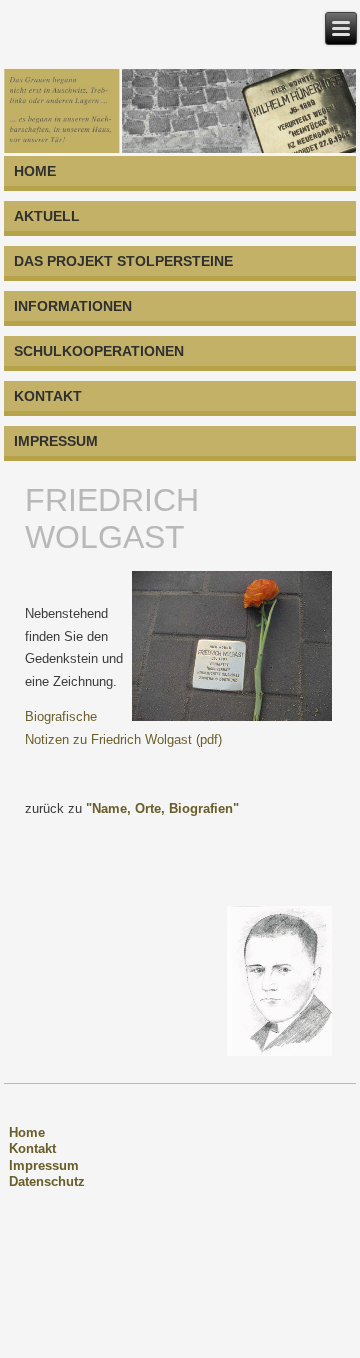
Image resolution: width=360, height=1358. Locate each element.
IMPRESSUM (56, 441)
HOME (35, 171)
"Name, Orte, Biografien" (162, 808)
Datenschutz (47, 1181)
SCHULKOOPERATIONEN (99, 351)
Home (27, 1132)
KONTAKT (48, 396)
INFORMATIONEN (73, 306)
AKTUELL (47, 216)
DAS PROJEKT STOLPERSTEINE (123, 261)
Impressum (44, 1165)
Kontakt (32, 1148)
